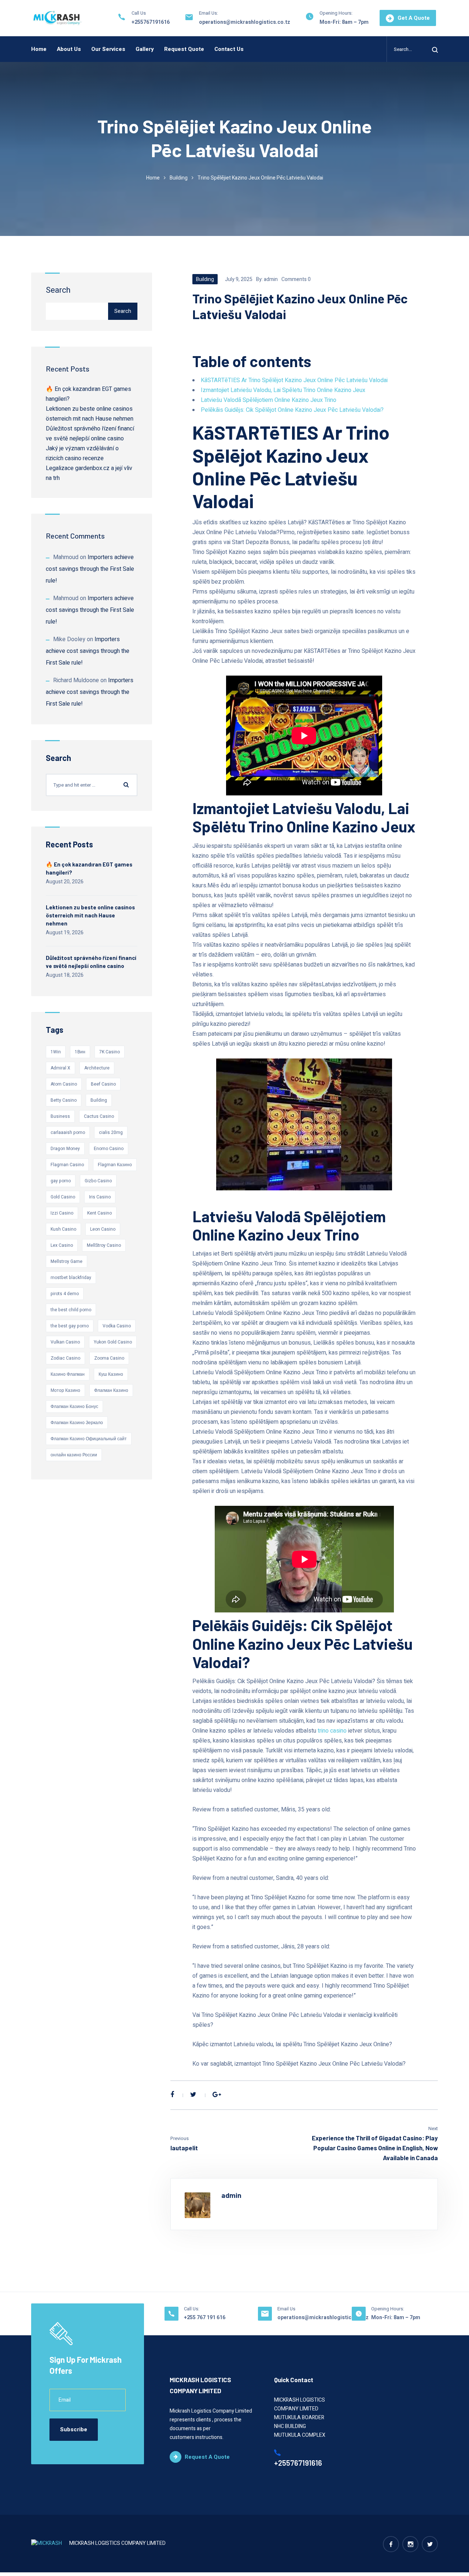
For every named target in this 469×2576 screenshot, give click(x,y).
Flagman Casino (67, 1165)
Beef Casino (103, 1084)
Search (58, 290)
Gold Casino (63, 1197)
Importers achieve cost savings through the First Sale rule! (90, 569)
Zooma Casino (109, 1358)
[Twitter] (193, 2095)
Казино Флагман (68, 1374)
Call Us (139, 13)
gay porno (61, 1181)
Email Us (286, 2309)
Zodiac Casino (65, 1358)
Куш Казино (111, 1374)
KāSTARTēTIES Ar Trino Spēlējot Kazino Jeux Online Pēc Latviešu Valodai (294, 380)
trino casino (332, 1731)
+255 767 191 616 (205, 2318)
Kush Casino (63, 1229)
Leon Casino (103, 1229)
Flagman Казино (115, 1165)
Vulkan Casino (65, 1342)
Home (39, 49)
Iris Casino (100, 1197)
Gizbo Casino (98, 1181)
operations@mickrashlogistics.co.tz (245, 22)
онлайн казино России (74, 1455)
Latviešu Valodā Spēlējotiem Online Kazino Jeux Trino (269, 400)
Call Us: (192, 2309)
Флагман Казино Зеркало (77, 1423)
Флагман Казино (111, 1390)
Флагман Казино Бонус (74, 1407)
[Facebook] (172, 2095)
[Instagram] (410, 2544)
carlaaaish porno (68, 1132)
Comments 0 (296, 279)
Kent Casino (99, 1213)
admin (271, 279)
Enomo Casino (109, 1149)
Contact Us (229, 49)
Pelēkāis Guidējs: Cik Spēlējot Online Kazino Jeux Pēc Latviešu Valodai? (292, 410)
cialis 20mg (111, 1132)
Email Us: (208, 13)
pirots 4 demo (65, 1294)
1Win (56, 1052)
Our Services (108, 49)
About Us (69, 49)
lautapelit (184, 2148)
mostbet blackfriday (71, 1278)
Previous (180, 2138)
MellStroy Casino (104, 1245)
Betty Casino (64, 1100)
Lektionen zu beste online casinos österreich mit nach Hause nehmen (90, 915)
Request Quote (184, 49)
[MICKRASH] (58, 18)
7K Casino (110, 1052)
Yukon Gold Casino (113, 1342)
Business (60, 1116)
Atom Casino (64, 1084)
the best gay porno (70, 1326)
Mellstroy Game (67, 1261)
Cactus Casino (99, 1116)
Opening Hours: (336, 13)
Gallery (145, 49)
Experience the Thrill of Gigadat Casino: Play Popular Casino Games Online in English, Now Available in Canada (375, 2148)
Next (433, 2128)
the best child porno (71, 1310)
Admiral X (60, 1068)
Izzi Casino (62, 1213)
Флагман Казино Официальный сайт (89, 1439)
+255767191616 (151, 22)
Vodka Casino (117, 1326)
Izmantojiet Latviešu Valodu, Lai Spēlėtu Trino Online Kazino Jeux (283, 390)
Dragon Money (65, 1149)
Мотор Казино (65, 1390)
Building (179, 178)
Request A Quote (207, 2457)
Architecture (97, 1068)
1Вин (80, 1052)
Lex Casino (62, 1245)
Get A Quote (414, 18)
